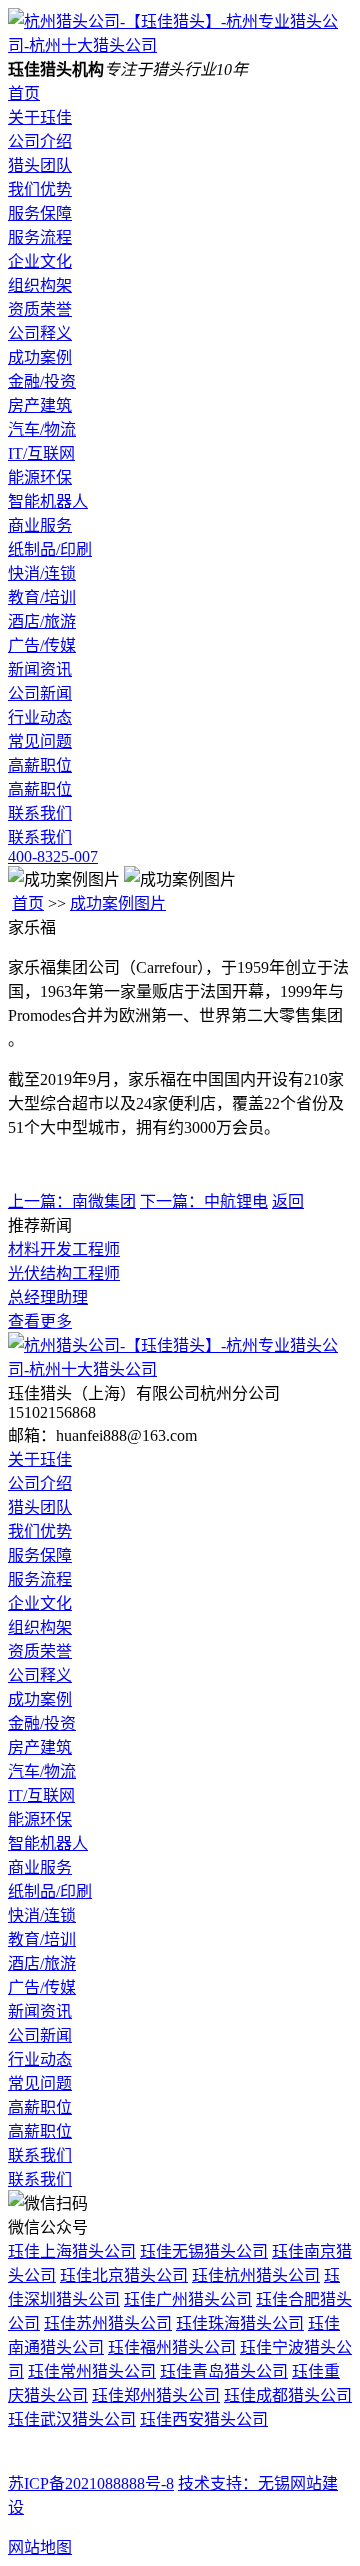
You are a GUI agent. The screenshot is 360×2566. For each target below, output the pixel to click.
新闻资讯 (40, 669)
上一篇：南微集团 (72, 1201)
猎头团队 (40, 165)
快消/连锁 (42, 573)
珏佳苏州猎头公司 (108, 2323)
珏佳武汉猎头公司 (72, 2419)
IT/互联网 (41, 453)
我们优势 (40, 189)
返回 (288, 1201)
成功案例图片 (118, 903)
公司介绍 (40, 141)
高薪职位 (40, 765)
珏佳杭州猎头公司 (256, 2275)
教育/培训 (42, 597)
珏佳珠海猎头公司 (240, 2323)
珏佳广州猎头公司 (188, 2299)
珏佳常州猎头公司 (92, 2371)
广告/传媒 (42, 645)
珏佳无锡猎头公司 (204, 2251)
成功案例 (40, 357)
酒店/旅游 (42, 621)
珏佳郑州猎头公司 (156, 2395)
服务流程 (40, 237)
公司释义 (40, 333)
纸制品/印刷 (50, 549)
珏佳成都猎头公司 (288, 2395)
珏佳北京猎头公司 (124, 2275)
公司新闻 (40, 693)
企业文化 (40, 261)
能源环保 (40, 477)
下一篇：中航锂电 (204, 1201)
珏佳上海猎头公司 (72, 2251)
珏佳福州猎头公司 (172, 2347)
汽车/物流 (42, 429)
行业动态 (40, 717)
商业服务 (40, 525)
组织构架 (40, 285)
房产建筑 (40, 405)
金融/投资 (42, 381)
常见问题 (40, 741)
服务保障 (40, 213)
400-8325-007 (53, 856)
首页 (24, 93)
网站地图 (40, 2547)
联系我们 (40, 813)
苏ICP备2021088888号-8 (91, 2483)
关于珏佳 (40, 117)
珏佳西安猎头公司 (204, 2419)
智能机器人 (48, 501)
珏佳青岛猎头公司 (224, 2371)
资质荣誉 (40, 309)
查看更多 (40, 1321)
